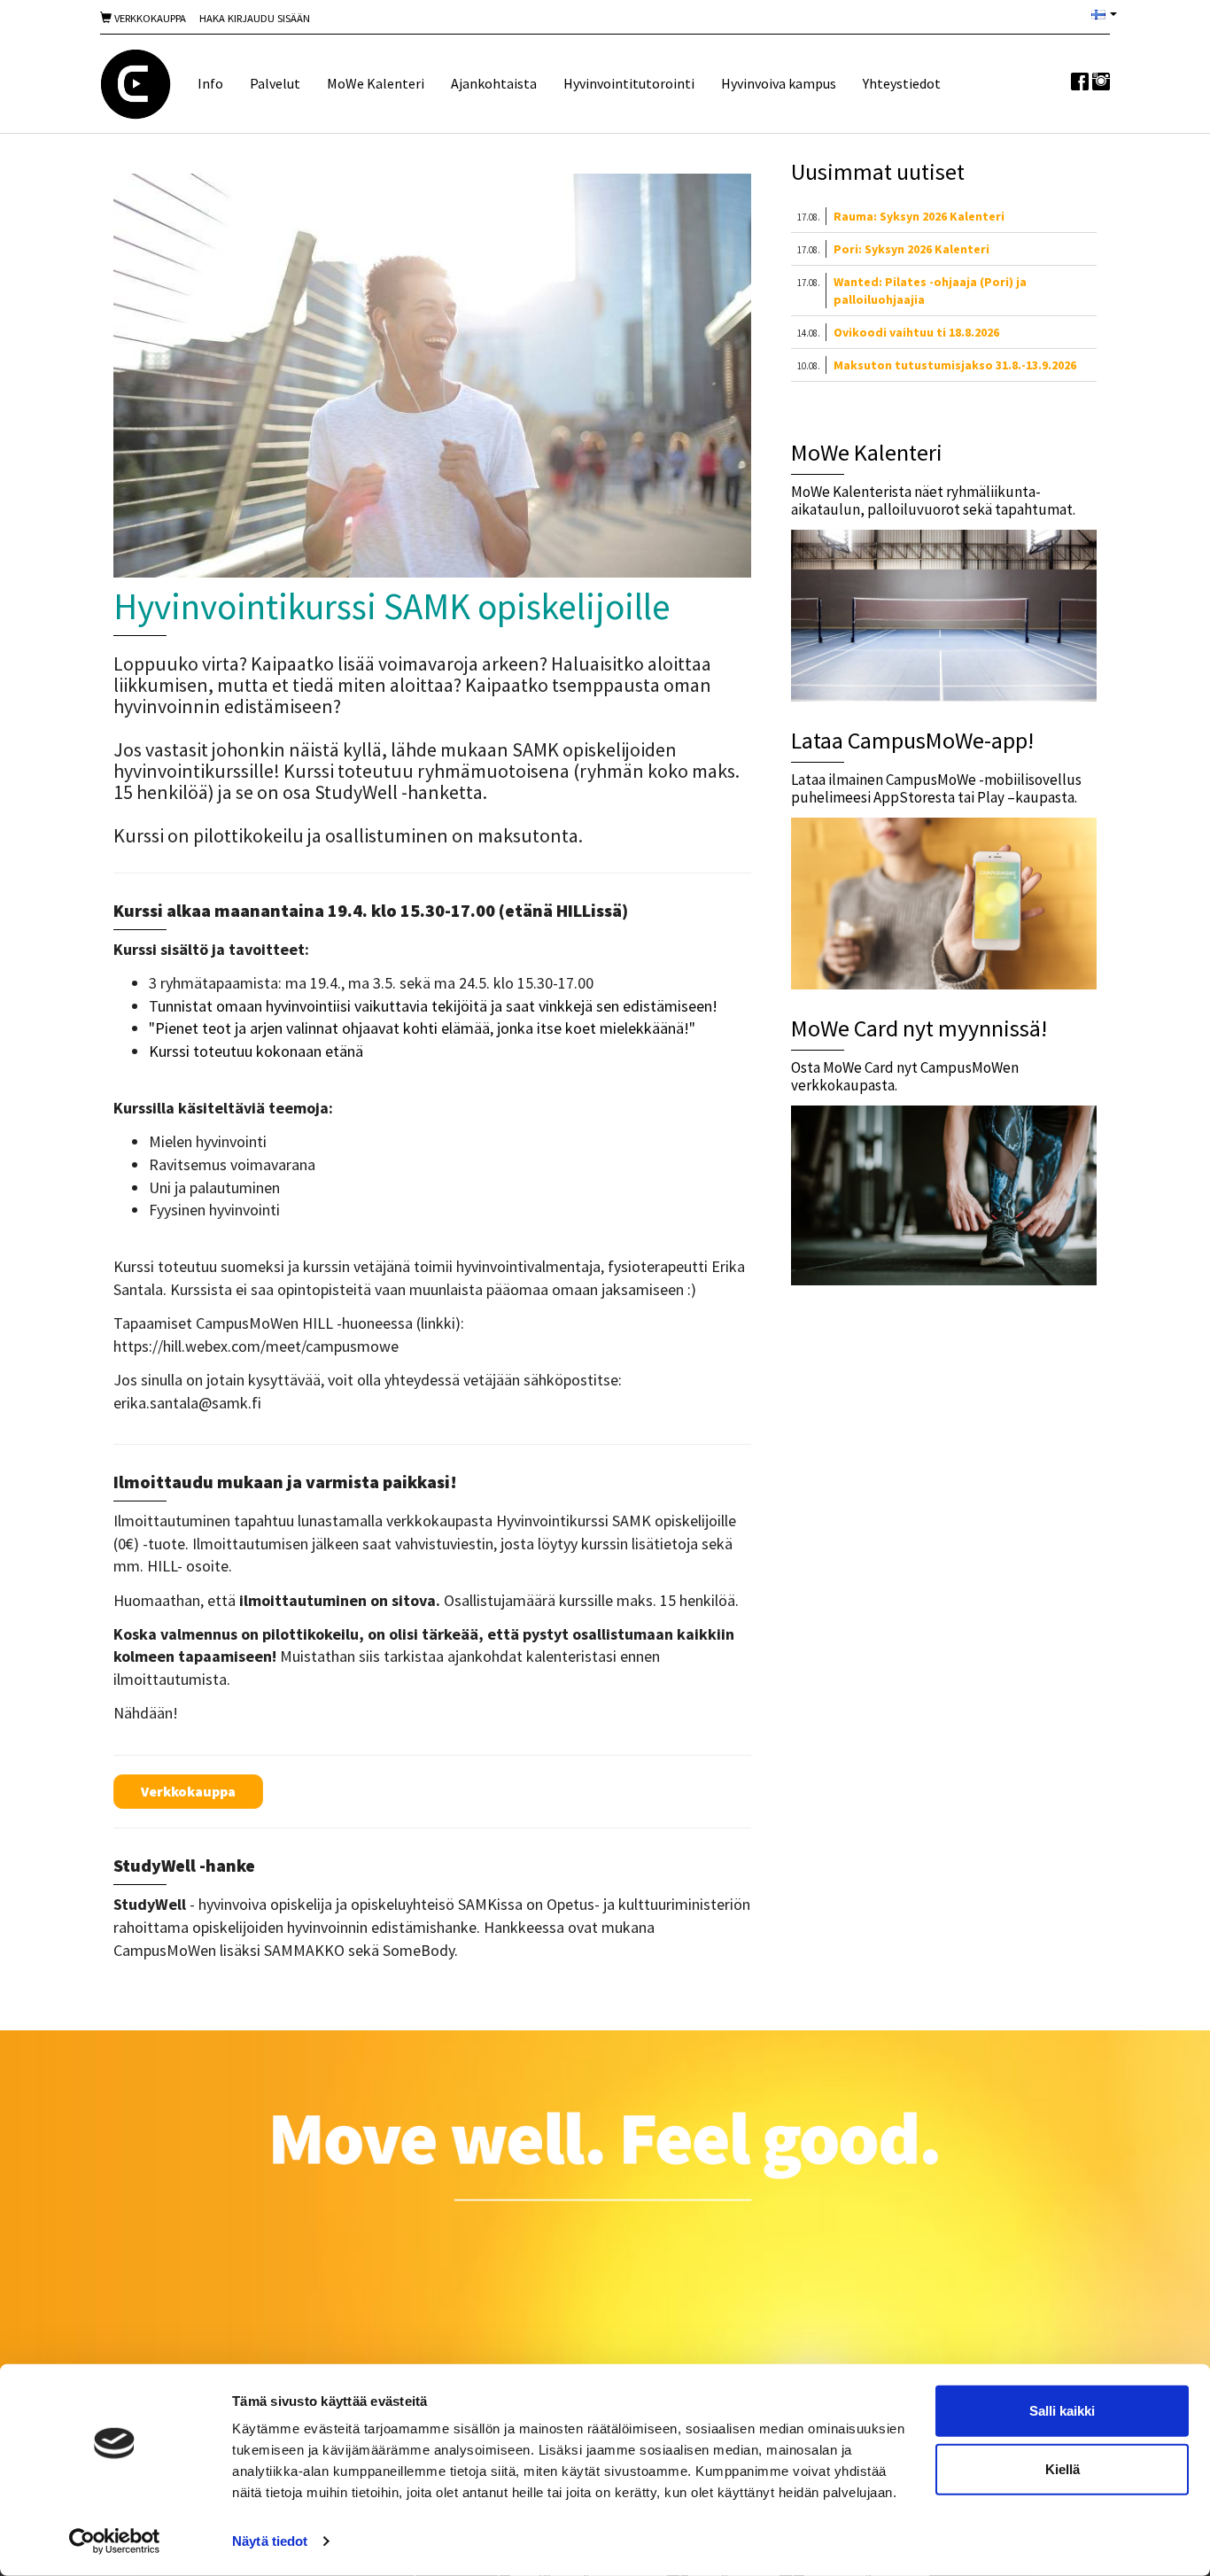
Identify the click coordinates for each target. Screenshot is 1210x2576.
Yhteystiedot (902, 83)
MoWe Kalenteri (376, 83)
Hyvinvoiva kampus (779, 83)
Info (210, 83)
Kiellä (1063, 2468)
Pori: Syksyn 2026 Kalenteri (911, 249)
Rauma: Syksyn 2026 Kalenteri (919, 216)
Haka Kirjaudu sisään (255, 18)
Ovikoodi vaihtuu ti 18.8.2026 (916, 332)
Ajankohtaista (494, 83)
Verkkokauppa (149, 18)
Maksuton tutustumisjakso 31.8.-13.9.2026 (955, 365)
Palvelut (275, 83)
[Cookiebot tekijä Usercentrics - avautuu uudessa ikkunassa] (115, 2541)
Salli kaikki (1062, 2411)
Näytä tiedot (270, 2541)
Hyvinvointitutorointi (629, 83)
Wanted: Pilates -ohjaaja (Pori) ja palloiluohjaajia (930, 291)
